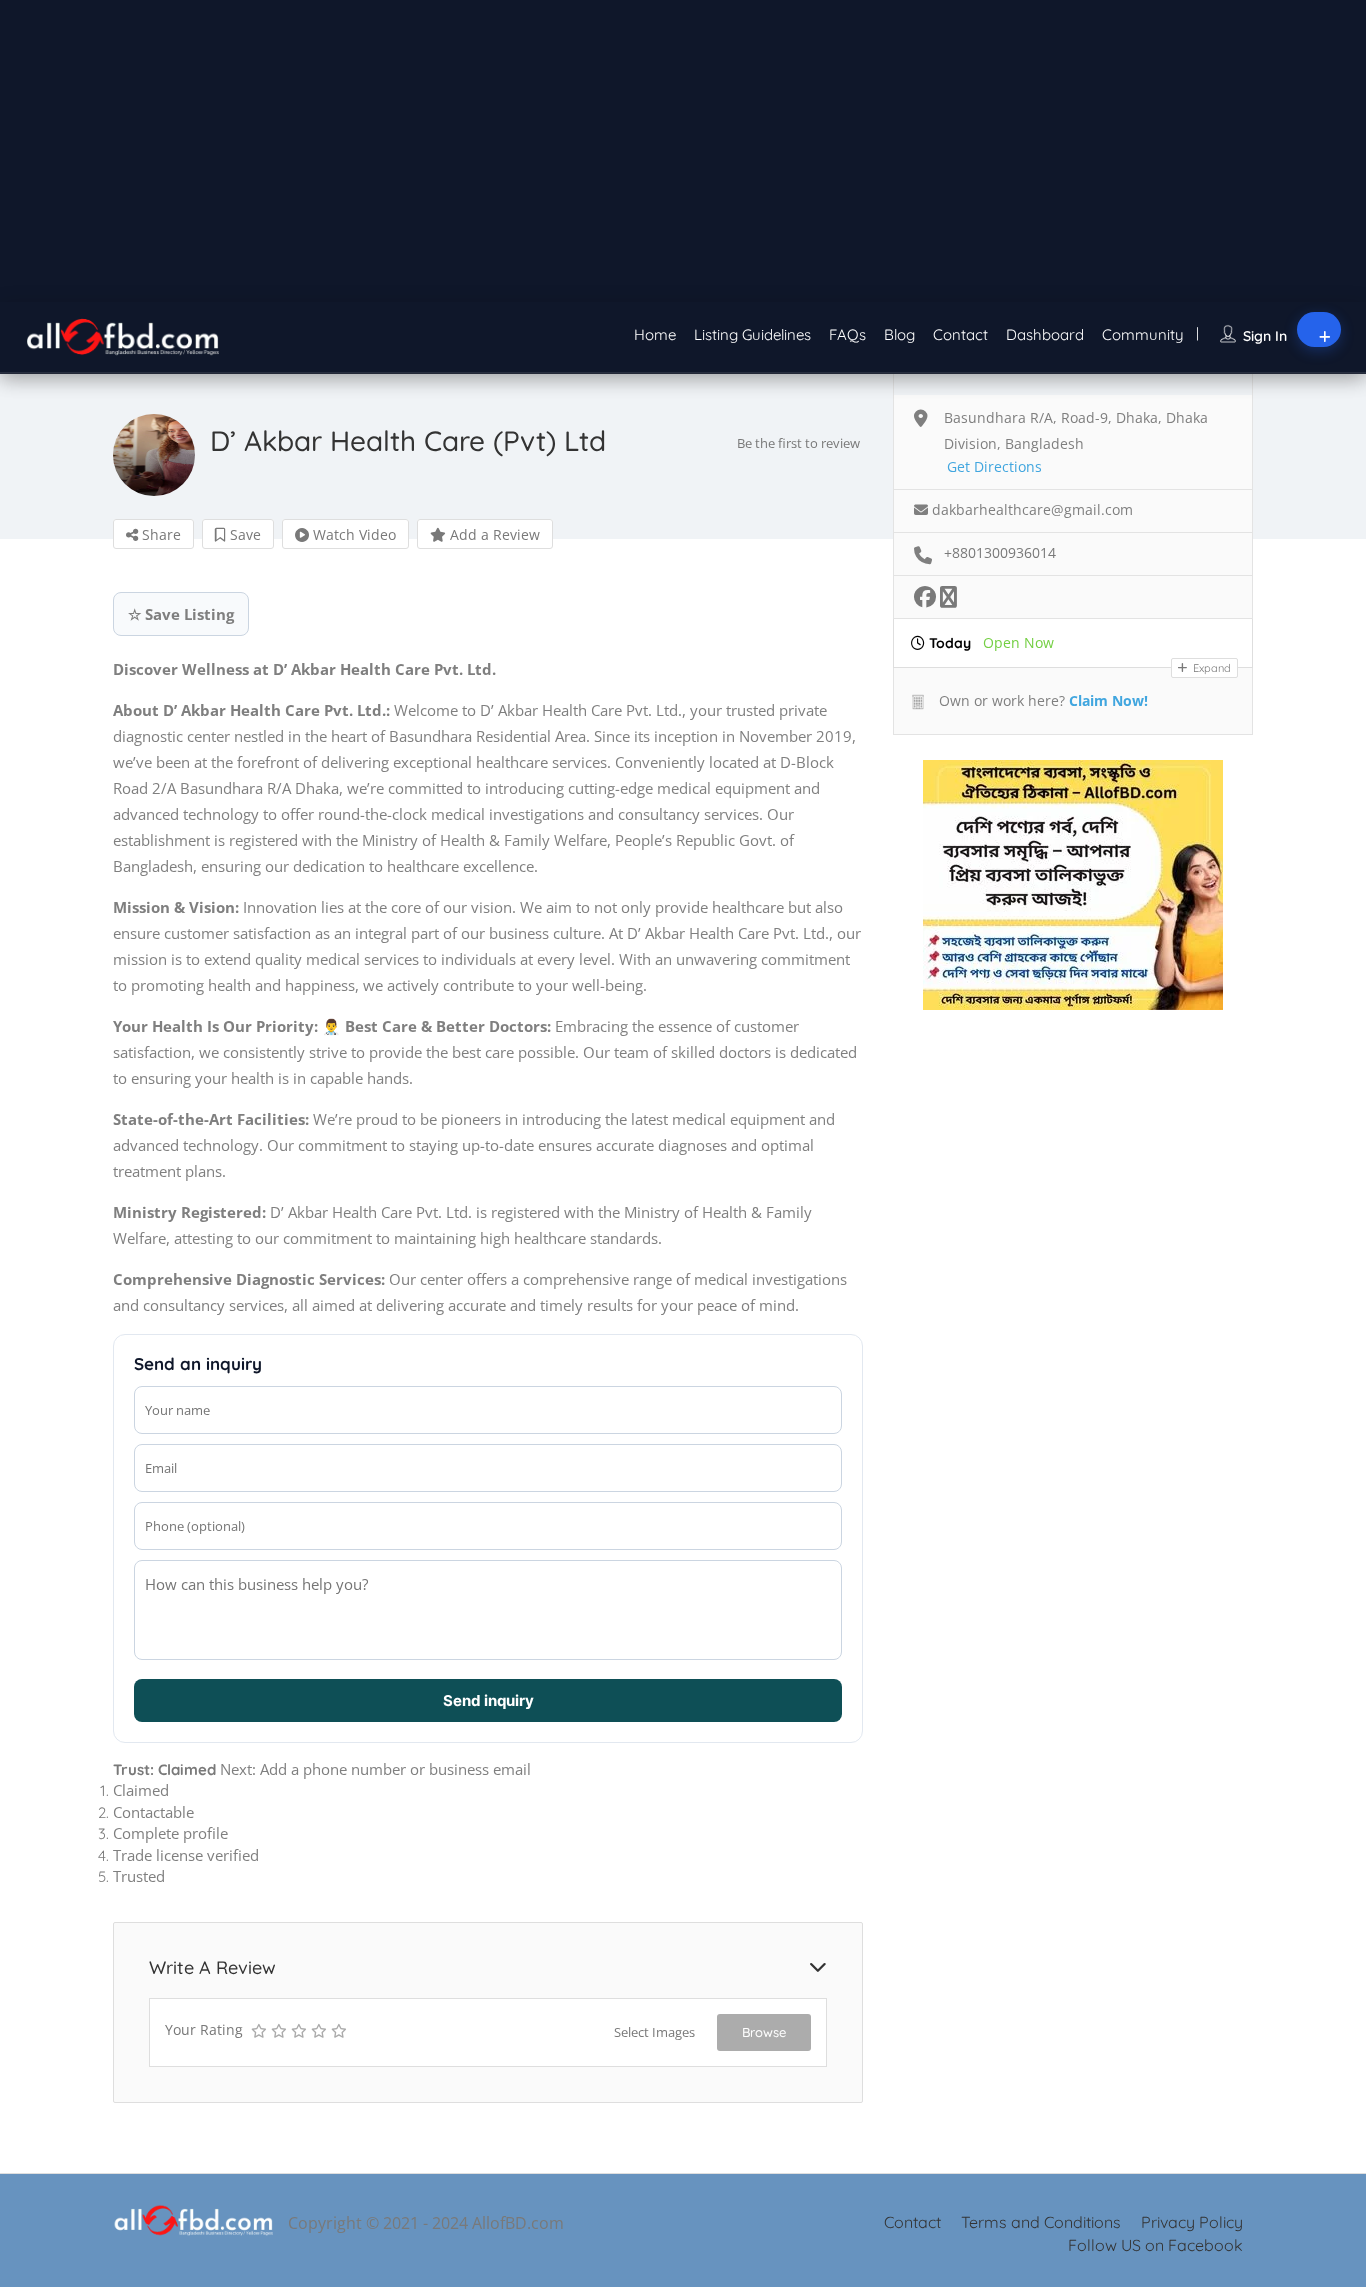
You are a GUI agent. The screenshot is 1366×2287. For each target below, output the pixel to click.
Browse (764, 2032)
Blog (899, 334)
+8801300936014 (1000, 552)
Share (159, 534)
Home (655, 334)
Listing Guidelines (752, 334)
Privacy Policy (1192, 2222)
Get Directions (994, 466)
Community (1143, 334)
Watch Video (352, 534)
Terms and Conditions (1041, 2222)
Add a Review (493, 534)
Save (243, 534)
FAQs (847, 334)
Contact (960, 334)
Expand (1210, 668)
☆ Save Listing (181, 614)
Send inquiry (488, 1700)
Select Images (654, 2032)
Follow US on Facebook (1155, 2245)
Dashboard (1045, 334)
